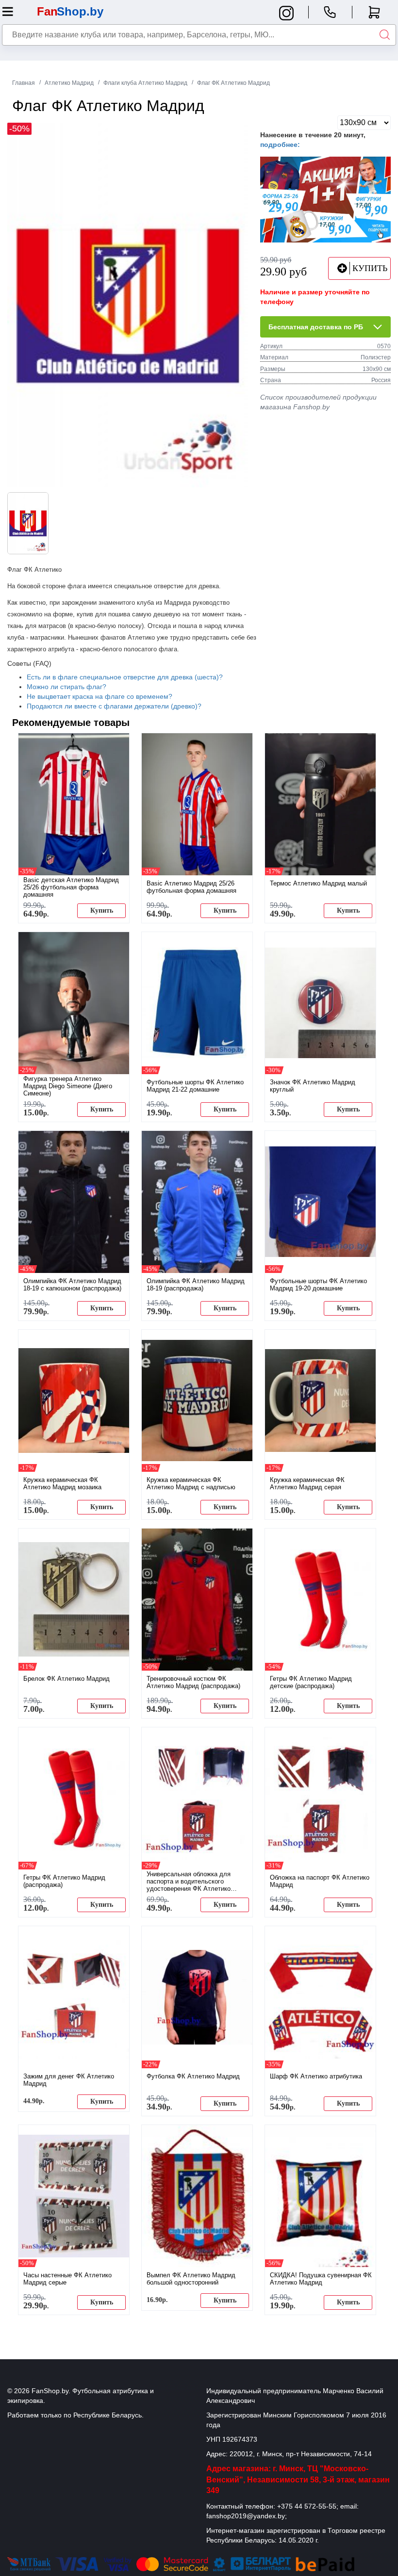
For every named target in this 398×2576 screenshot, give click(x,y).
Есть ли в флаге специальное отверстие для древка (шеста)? (125, 677)
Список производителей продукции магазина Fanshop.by (318, 402)
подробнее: (280, 145)
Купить (102, 910)
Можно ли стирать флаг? (66, 687)
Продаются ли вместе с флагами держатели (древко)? (114, 706)
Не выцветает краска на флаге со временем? (99, 696)
